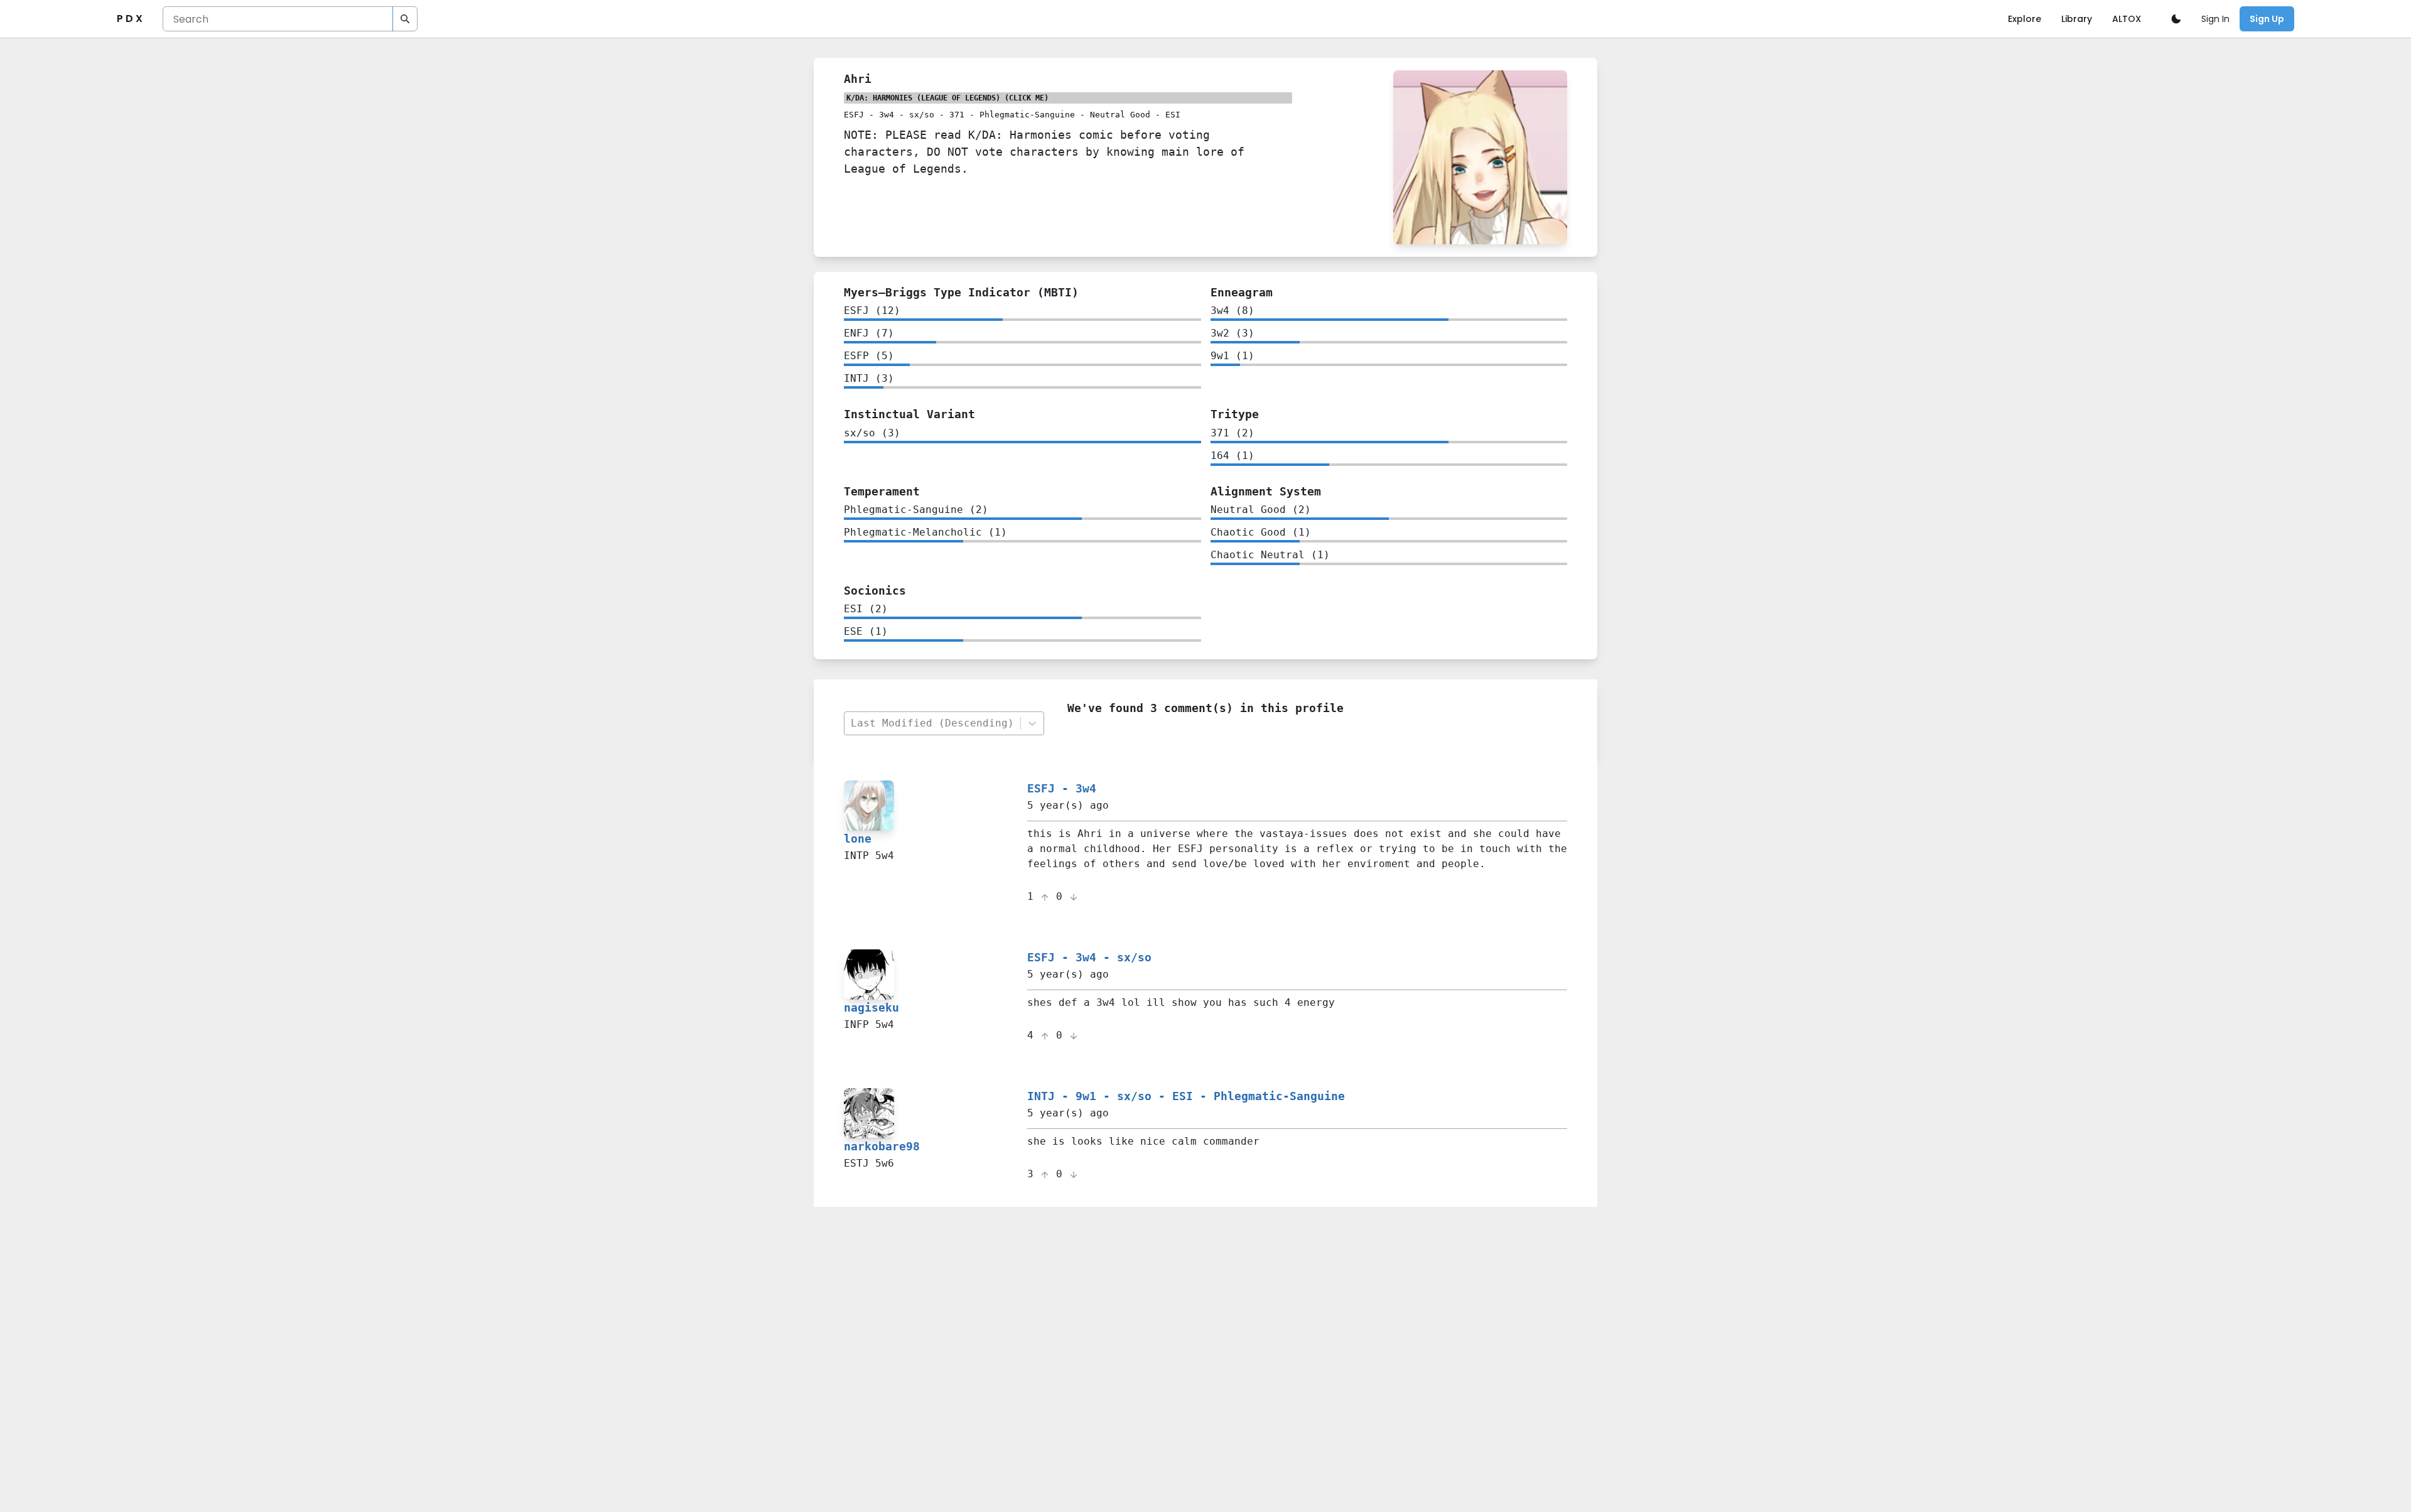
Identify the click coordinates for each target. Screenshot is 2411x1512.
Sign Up (2267, 19)
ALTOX (2127, 19)
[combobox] (932, 724)
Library (2077, 19)
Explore (2025, 19)
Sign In (2215, 19)
